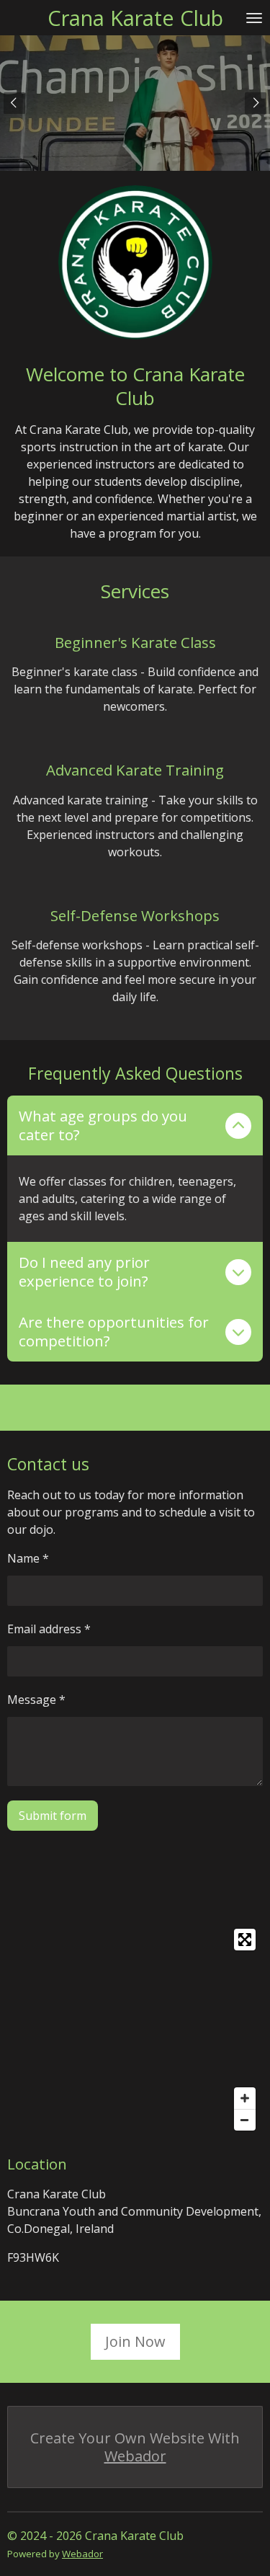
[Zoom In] (245, 2098)
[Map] (135, 2030)
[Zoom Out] (245, 2120)
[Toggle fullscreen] (245, 1940)
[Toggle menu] (254, 18)
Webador (135, 2456)
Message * (36, 1700)
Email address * (49, 1629)
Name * (28, 1558)
